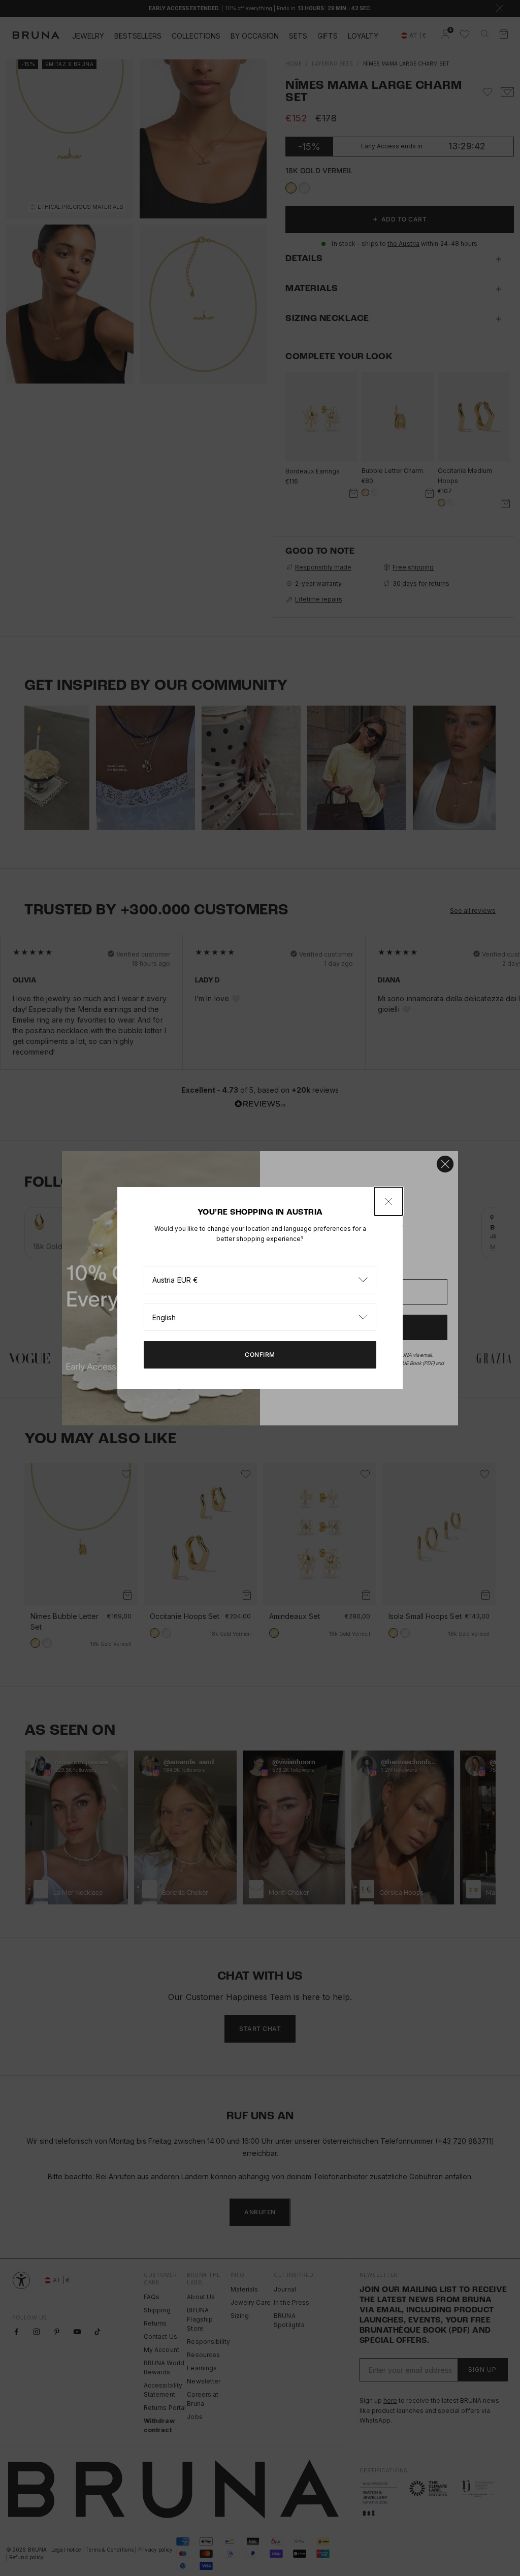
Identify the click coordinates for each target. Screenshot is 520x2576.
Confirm (260, 1355)
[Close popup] (388, 1201)
